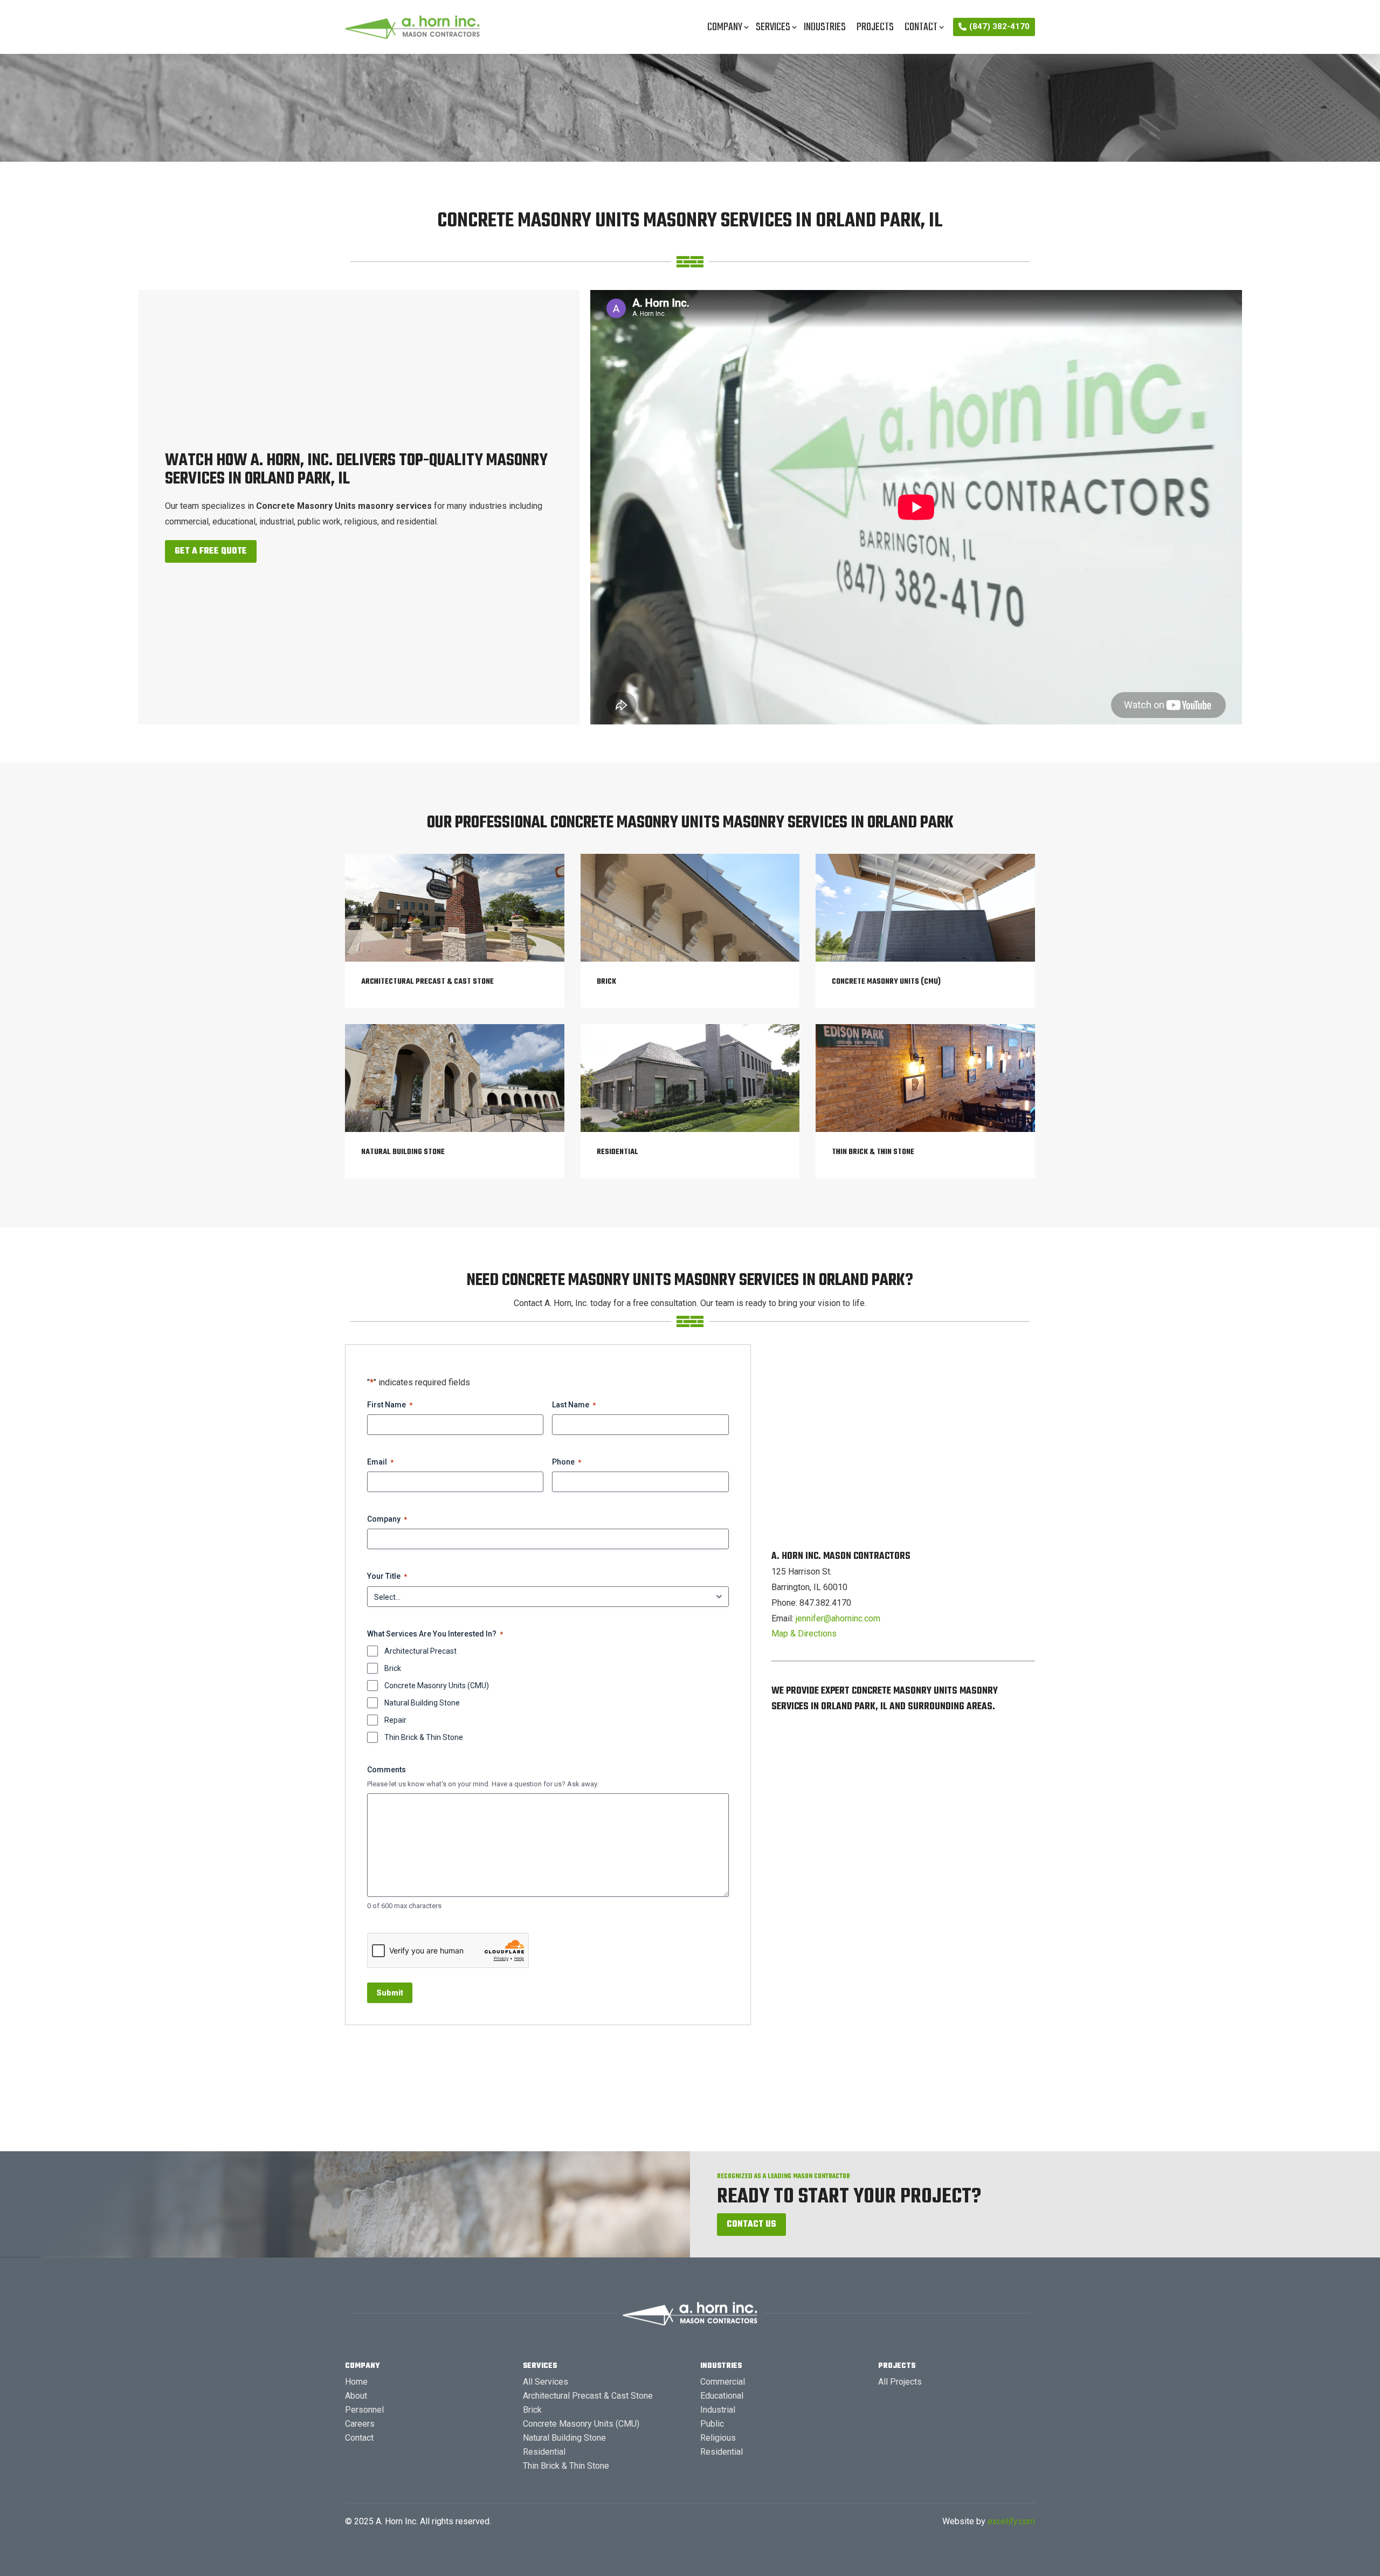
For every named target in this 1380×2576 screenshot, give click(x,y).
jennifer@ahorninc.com (838, 1618)
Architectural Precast (420, 1651)
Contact (921, 27)
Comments (387, 1770)
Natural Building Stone (422, 1703)
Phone (567, 1462)
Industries (825, 27)
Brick (393, 1668)
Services (773, 27)
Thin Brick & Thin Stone (424, 1737)
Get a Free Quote (211, 551)
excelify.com (1011, 2521)
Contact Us (751, 2225)
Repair (395, 1720)
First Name (390, 1405)
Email (380, 1462)
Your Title (387, 1576)
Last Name (574, 1405)
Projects (875, 27)
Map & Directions (804, 1634)
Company (725, 27)
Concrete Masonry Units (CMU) (437, 1686)
